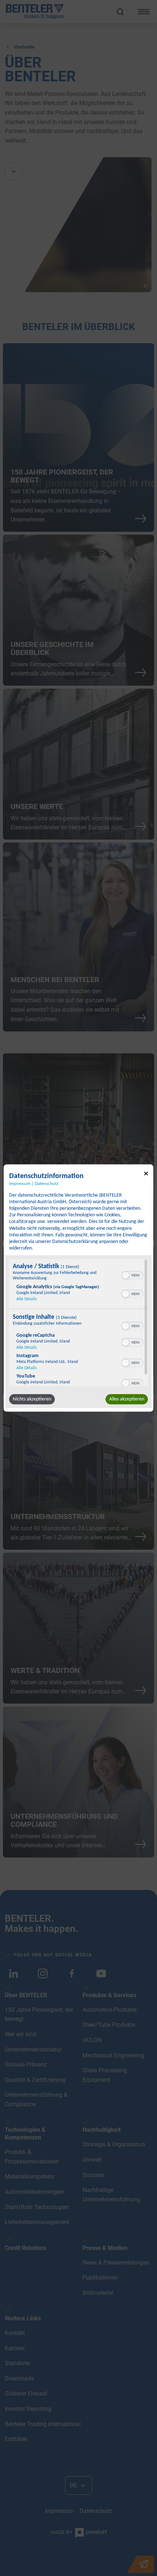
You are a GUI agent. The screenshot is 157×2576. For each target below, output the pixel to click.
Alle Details (27, 1299)
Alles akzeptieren (127, 1399)
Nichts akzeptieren (32, 1399)
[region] (78, 1323)
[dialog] (78, 1288)
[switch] (132, 1275)
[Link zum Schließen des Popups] (146, 1175)
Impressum (20, 1184)
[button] (126, 1275)
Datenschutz (47, 1184)
